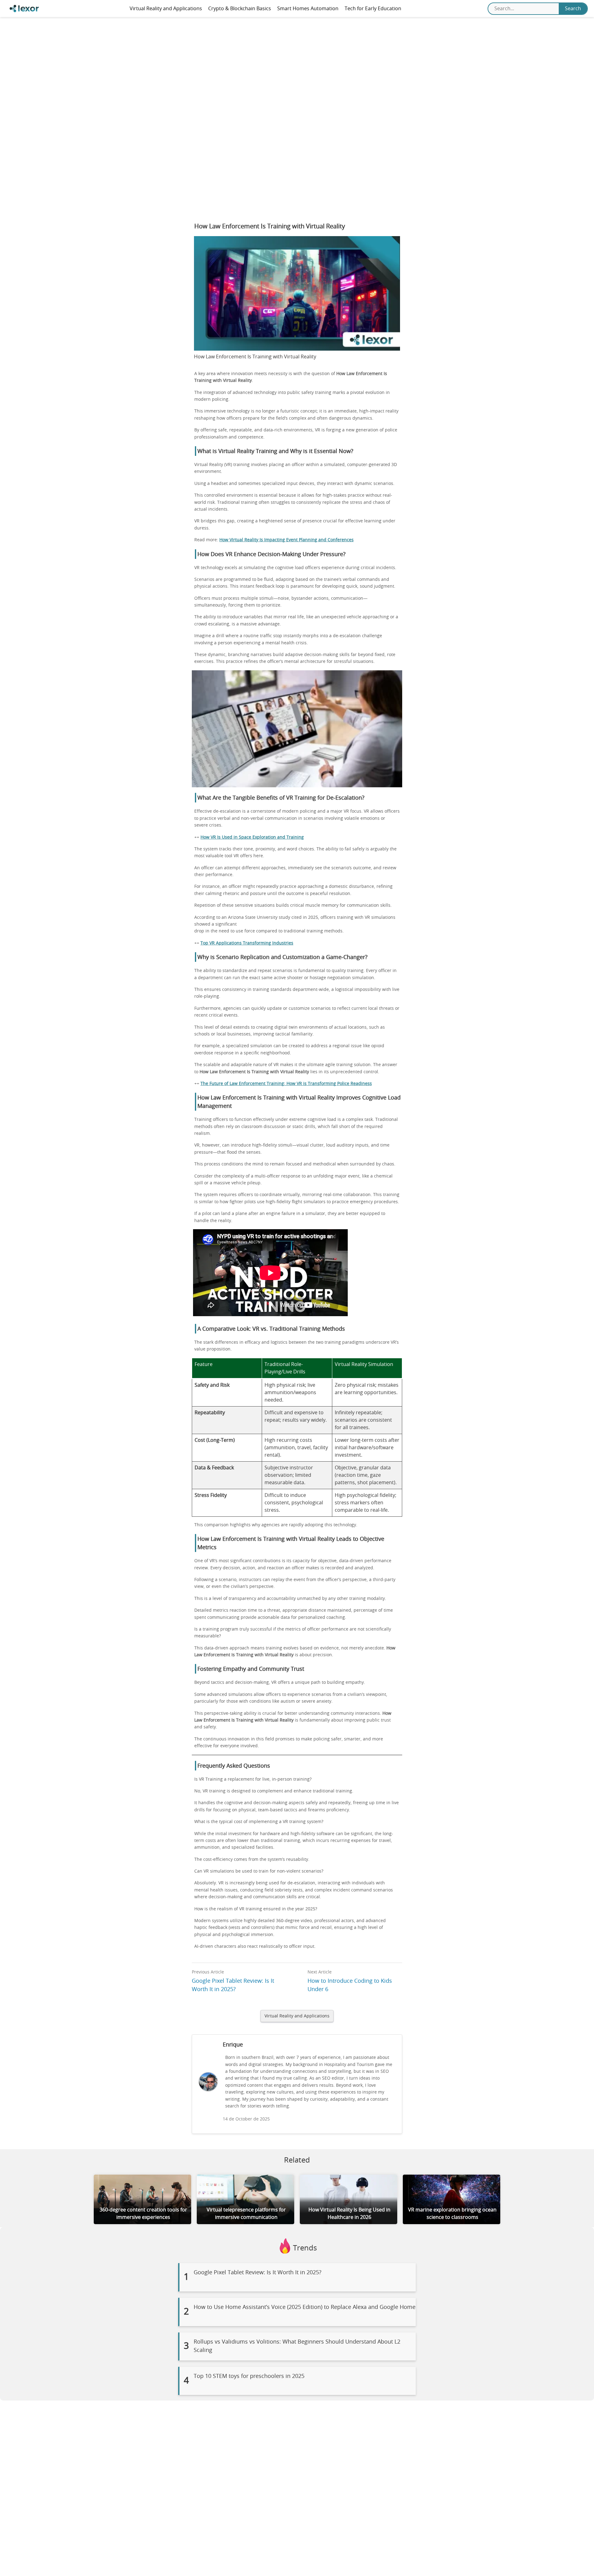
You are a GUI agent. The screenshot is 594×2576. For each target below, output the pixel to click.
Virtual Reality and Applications (166, 9)
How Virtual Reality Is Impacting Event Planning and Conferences (286, 540)
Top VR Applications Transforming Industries (247, 943)
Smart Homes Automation (308, 9)
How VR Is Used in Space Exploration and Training (252, 837)
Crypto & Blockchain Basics (240, 9)
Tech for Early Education (373, 9)
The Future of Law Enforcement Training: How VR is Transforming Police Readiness (286, 1084)
